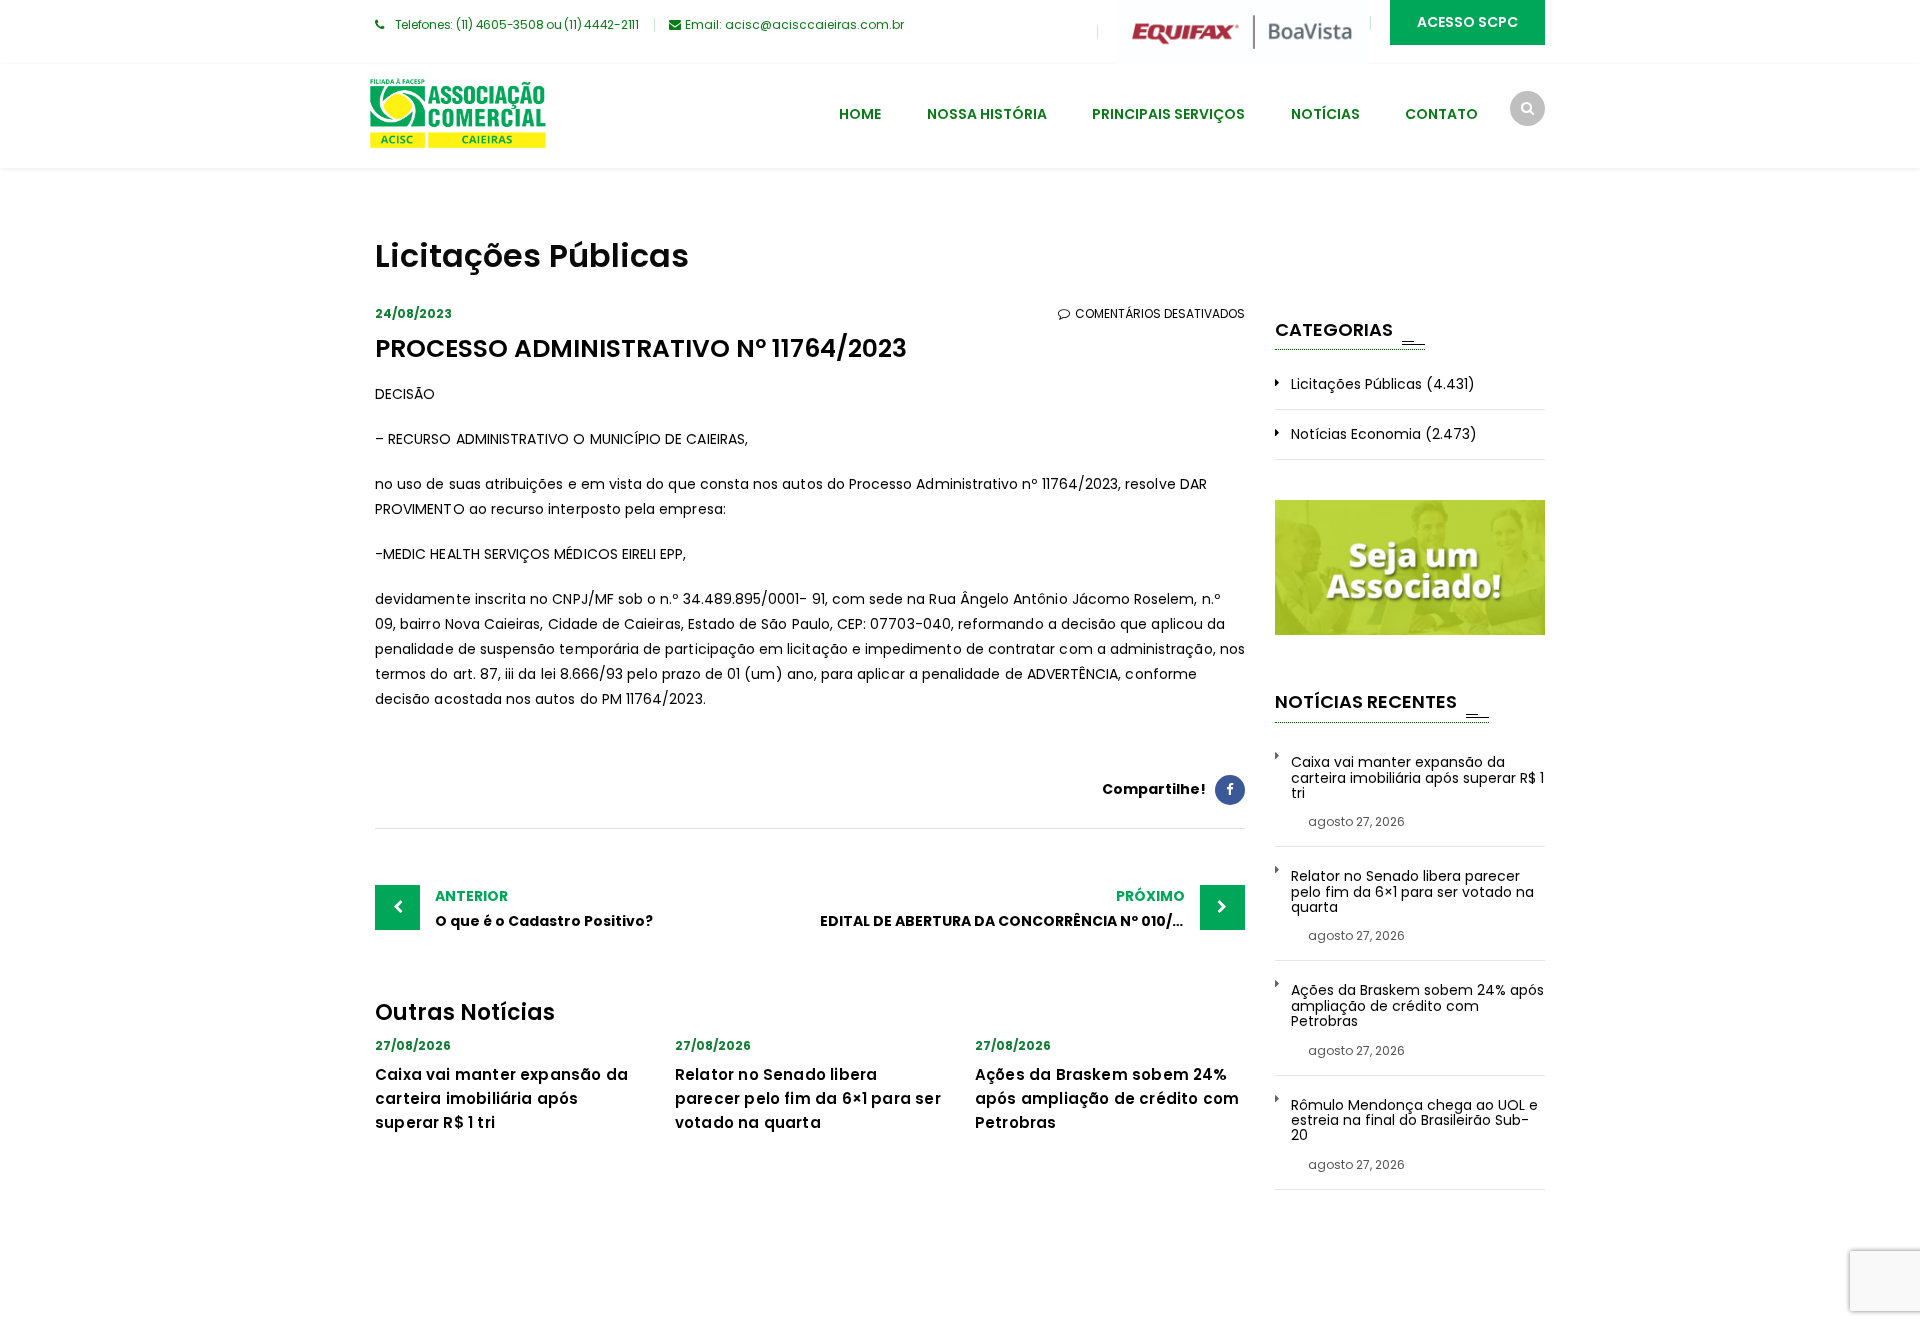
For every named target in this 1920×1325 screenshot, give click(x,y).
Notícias (1325, 114)
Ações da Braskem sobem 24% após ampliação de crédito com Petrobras (1107, 1098)
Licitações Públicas (1356, 384)
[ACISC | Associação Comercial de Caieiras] (457, 116)
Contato (1441, 114)
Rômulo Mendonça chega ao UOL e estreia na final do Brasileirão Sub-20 (1414, 1121)
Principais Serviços (1168, 114)
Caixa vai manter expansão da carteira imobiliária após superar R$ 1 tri (501, 1098)
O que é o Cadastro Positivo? (544, 908)
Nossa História (987, 114)
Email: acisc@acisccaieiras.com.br (794, 24)
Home (860, 114)
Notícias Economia (1356, 434)
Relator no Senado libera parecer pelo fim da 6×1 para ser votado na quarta (808, 1098)
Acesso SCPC (1467, 22)
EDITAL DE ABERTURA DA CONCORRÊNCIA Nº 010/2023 (1014, 908)
